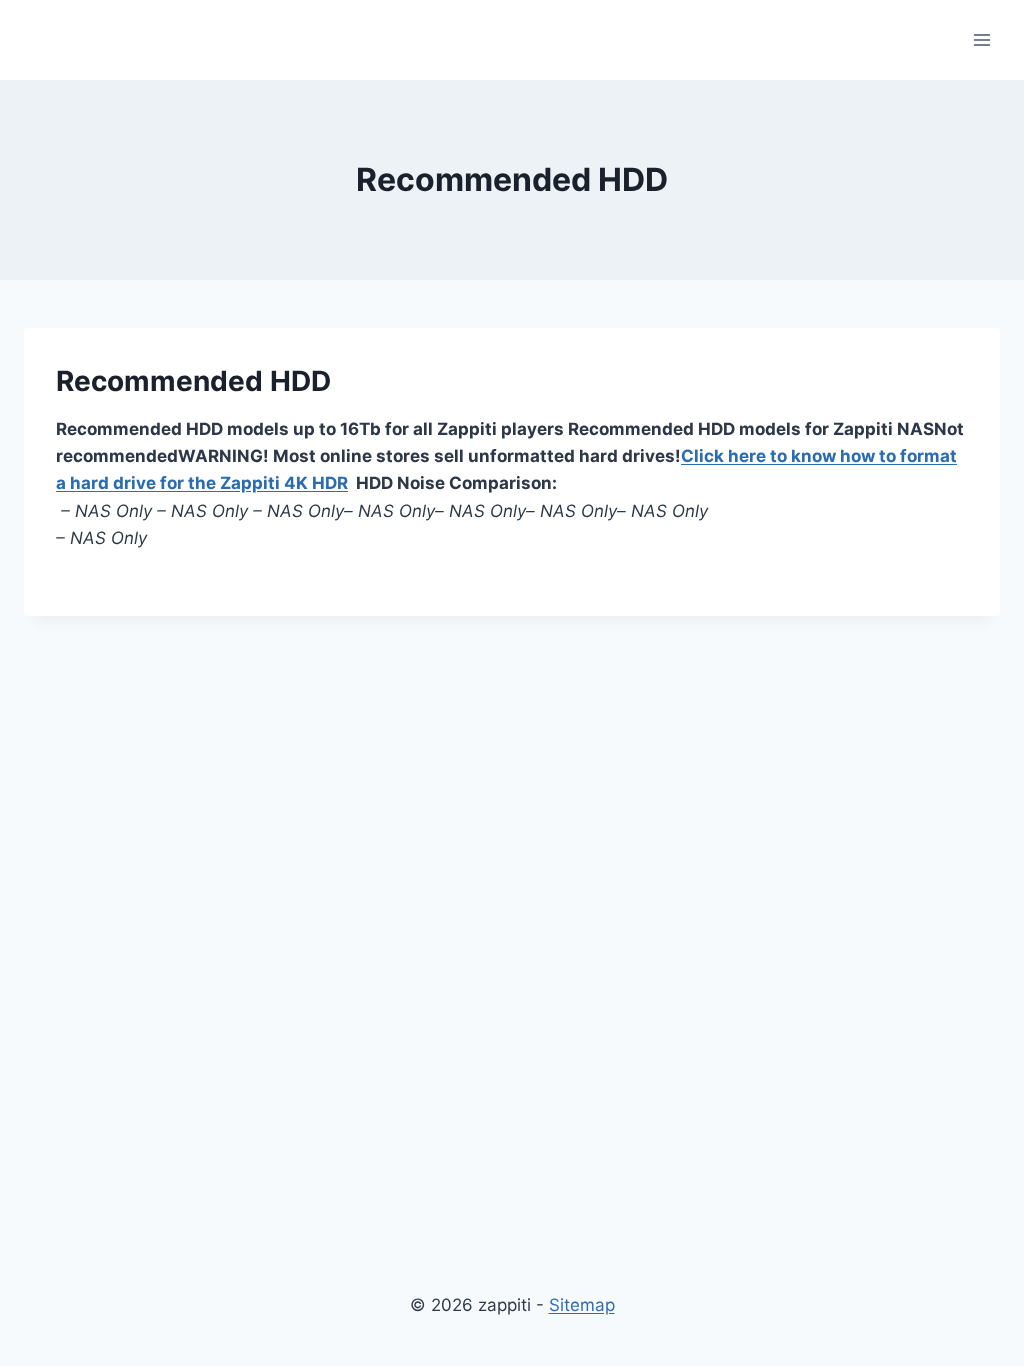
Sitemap (582, 1305)
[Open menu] (981, 39)
